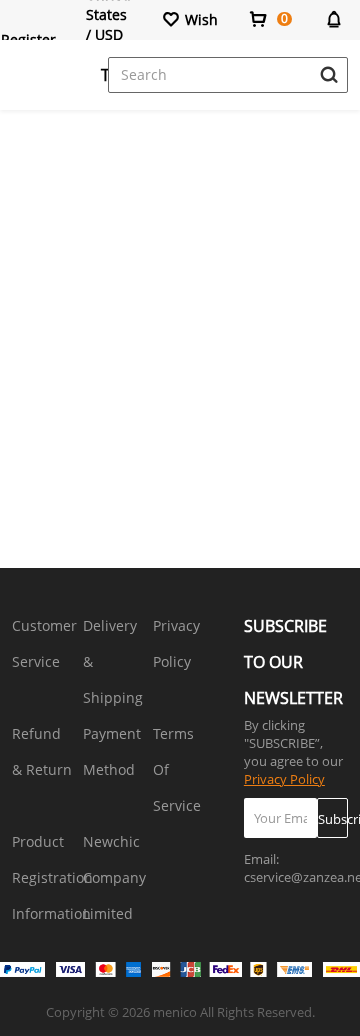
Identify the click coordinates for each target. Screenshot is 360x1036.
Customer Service (44, 643)
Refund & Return (42, 751)
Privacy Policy (176, 643)
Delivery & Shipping (113, 661)
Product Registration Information (52, 877)
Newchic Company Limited (114, 877)
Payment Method (112, 751)
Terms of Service (177, 769)
